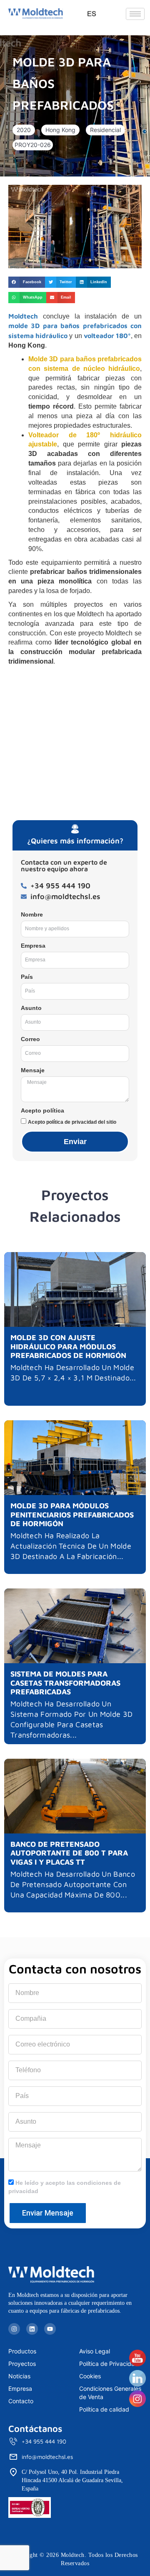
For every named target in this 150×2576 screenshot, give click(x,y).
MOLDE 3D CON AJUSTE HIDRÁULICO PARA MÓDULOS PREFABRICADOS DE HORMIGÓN (68, 1346)
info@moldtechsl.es (47, 2457)
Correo (30, 1039)
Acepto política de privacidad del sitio (72, 1122)
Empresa (33, 946)
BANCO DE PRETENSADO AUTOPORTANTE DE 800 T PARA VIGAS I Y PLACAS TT (69, 1853)
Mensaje (33, 1070)
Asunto (31, 1008)
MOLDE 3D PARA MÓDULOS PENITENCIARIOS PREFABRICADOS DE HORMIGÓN (72, 1515)
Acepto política (42, 1110)
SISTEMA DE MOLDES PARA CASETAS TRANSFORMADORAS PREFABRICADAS (65, 1683)
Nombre (32, 914)
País (27, 977)
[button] (24, 130)
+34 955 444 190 (44, 2441)
